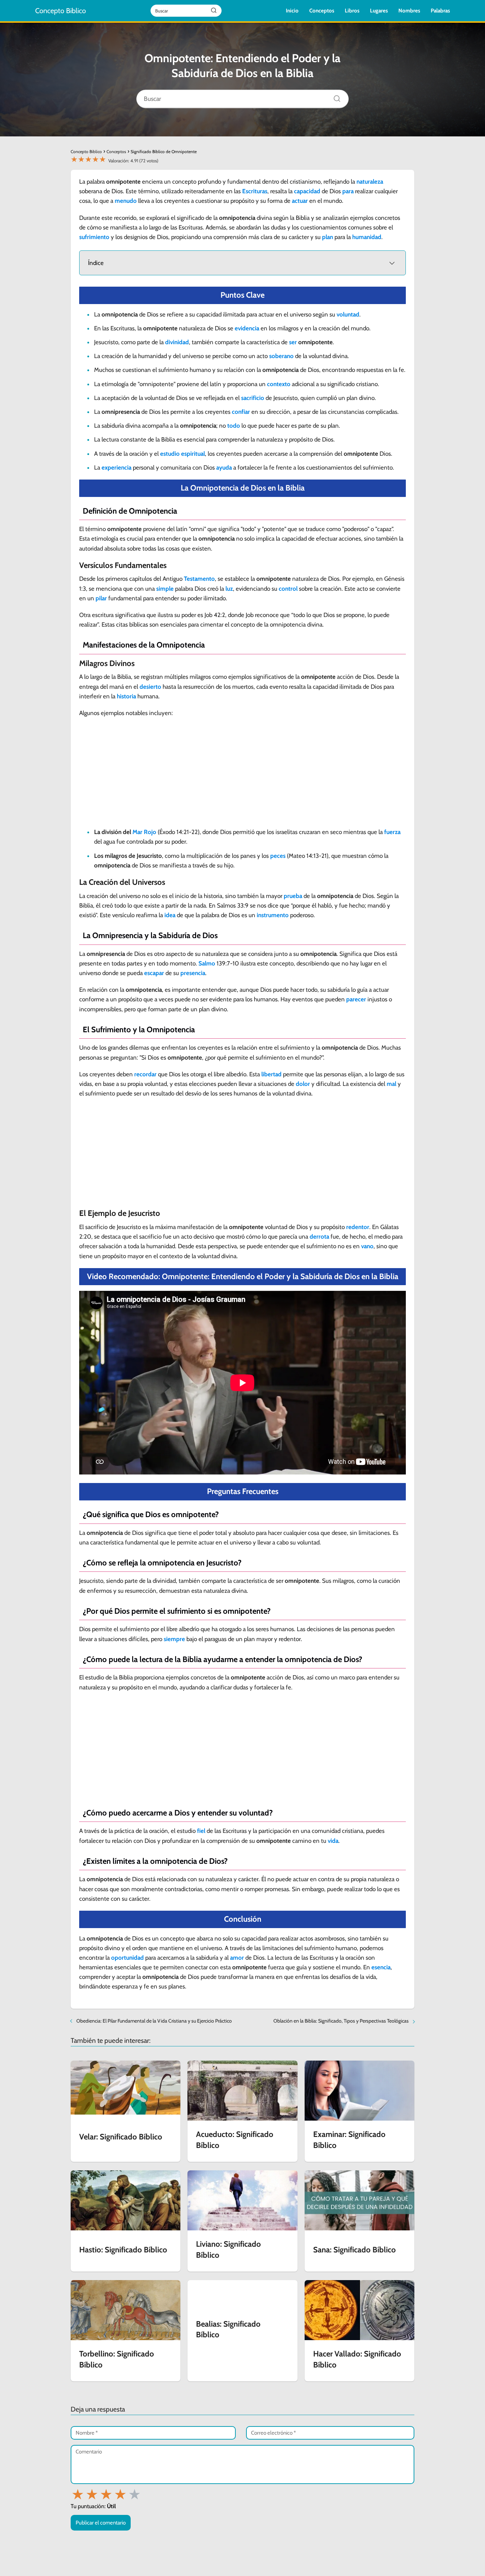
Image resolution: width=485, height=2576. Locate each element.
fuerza (392, 832)
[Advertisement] (243, 775)
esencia (381, 1967)
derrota (319, 1236)
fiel (201, 1831)
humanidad (367, 237)
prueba (293, 896)
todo (234, 426)
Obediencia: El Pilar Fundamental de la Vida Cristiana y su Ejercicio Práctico (154, 2021)
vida (333, 1841)
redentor (358, 1227)
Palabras (440, 11)
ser (293, 342)
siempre (174, 1639)
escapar (154, 973)
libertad (271, 1074)
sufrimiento (94, 237)
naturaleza (370, 182)
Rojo (150, 832)
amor (237, 1958)
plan (328, 237)
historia (126, 696)
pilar (101, 598)
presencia (193, 973)
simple (165, 589)
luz (229, 589)
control (288, 589)
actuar (300, 201)
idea (170, 915)
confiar (241, 412)
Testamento (199, 579)
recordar (145, 1074)
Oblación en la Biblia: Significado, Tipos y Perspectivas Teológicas (341, 2021)
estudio (170, 454)
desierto (150, 687)
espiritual (193, 454)
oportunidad (127, 1958)
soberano (281, 356)
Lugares (379, 11)
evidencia (247, 328)
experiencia (116, 467)
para (348, 191)
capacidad (307, 191)
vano (367, 1246)
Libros (352, 11)
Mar (137, 832)
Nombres (409, 11)
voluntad (348, 314)
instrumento (273, 915)
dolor (303, 1084)
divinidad (177, 342)
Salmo (207, 963)
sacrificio (253, 398)
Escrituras (255, 191)
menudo (126, 201)
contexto (279, 384)
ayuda (224, 467)
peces (278, 856)
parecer (356, 999)
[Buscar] (334, 97)
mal (391, 1084)
